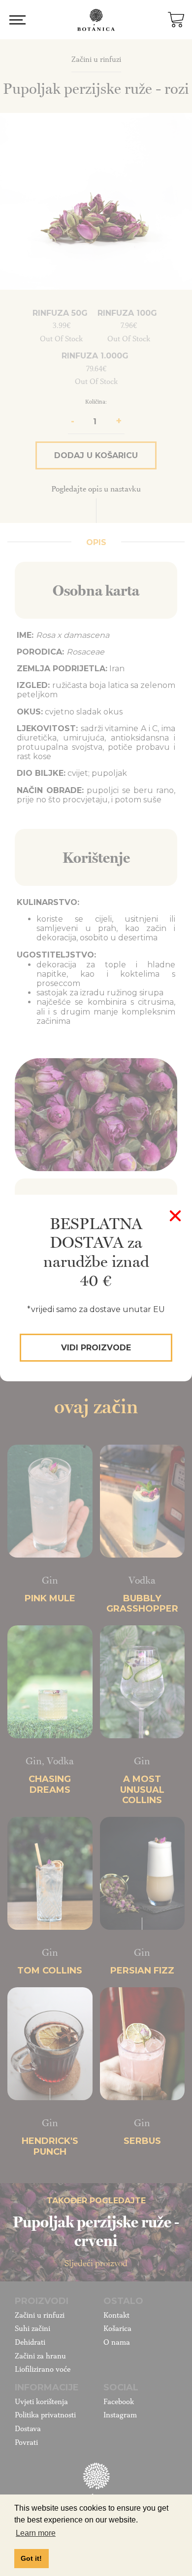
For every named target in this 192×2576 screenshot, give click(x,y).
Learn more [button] (36, 2533)
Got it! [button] (31, 2558)
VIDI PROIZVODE (96, 1348)
